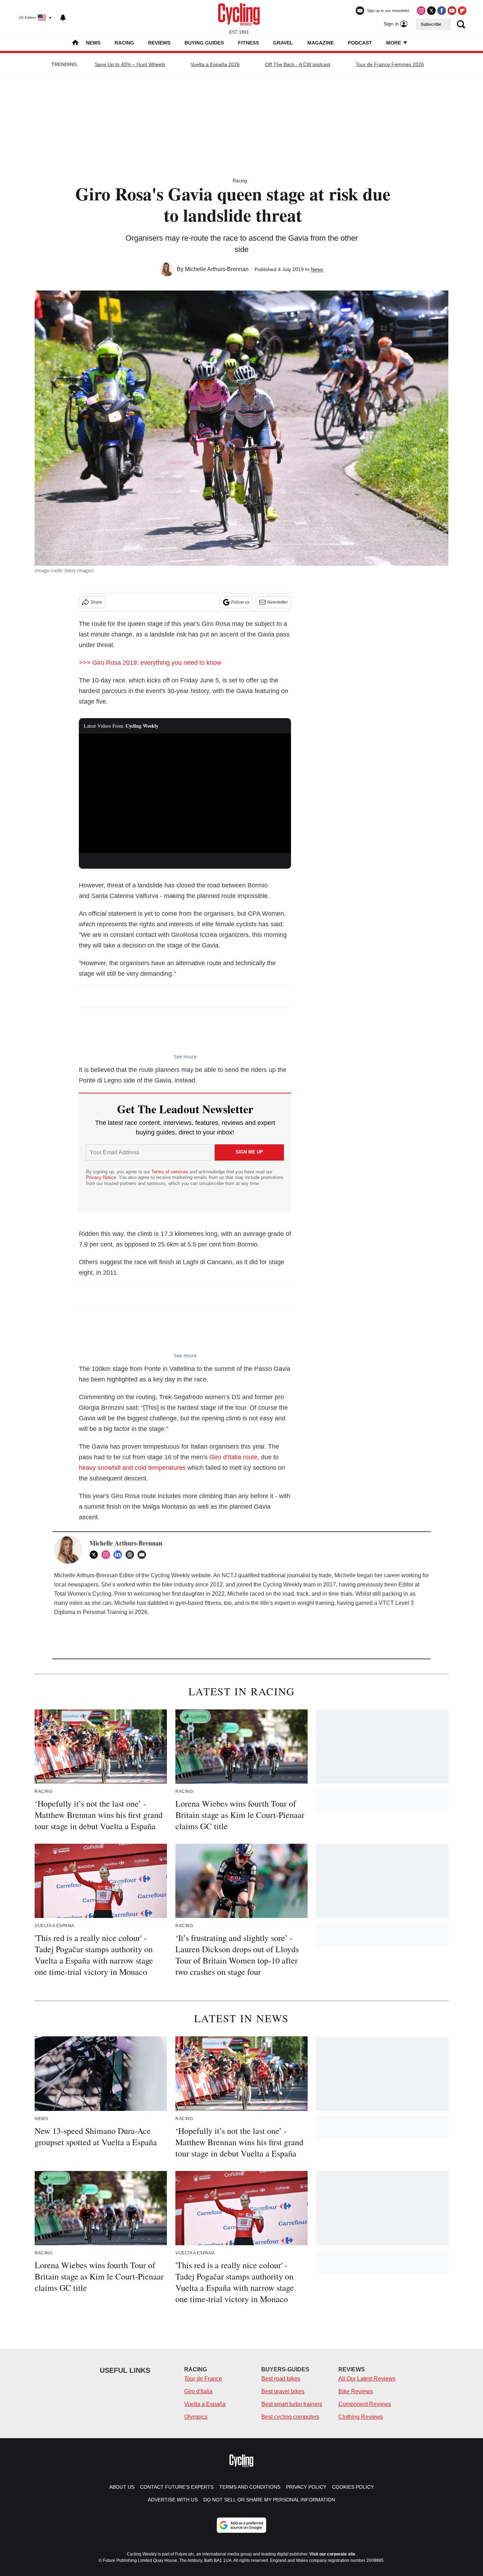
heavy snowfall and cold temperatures (132, 1468)
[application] (185, 793)
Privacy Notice (101, 1177)
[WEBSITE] (132, 1555)
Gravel (283, 43)
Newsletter (278, 602)
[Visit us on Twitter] (431, 11)
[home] (75, 43)
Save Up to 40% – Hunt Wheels (130, 64)
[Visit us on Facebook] (442, 11)
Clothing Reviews (361, 2417)
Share (96, 602)
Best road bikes (281, 2379)
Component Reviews (365, 2404)
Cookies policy (353, 2487)
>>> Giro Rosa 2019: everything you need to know (150, 663)
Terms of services (170, 1172)
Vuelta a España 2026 (215, 64)
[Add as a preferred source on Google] (241, 2525)
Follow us (240, 602)
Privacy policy (306, 2487)
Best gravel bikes (283, 2391)
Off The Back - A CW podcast (298, 64)
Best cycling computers (290, 2417)
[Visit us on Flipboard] (462, 11)
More (394, 43)
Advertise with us (173, 2500)
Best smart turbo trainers (292, 2404)
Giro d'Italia (198, 2391)
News (93, 43)
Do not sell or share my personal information (269, 2500)
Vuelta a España (205, 2404)
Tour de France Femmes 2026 (390, 64)
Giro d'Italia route (233, 1457)
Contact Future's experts (177, 2487)
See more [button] (185, 1056)
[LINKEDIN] (120, 1555)
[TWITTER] (95, 1555)
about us (122, 2487)
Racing (124, 43)
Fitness (248, 43)
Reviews (159, 43)
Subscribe (431, 24)
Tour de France (203, 2379)
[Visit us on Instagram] (421, 11)
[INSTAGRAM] (107, 1555)
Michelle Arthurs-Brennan (217, 269)
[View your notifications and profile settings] (63, 18)
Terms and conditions (250, 2487)
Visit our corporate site (332, 2554)
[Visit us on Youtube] (452, 11)
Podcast (360, 43)
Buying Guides (204, 43)
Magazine (321, 43)
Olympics (196, 2417)
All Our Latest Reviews (367, 2379)
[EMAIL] (144, 1555)
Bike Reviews (356, 2391)
